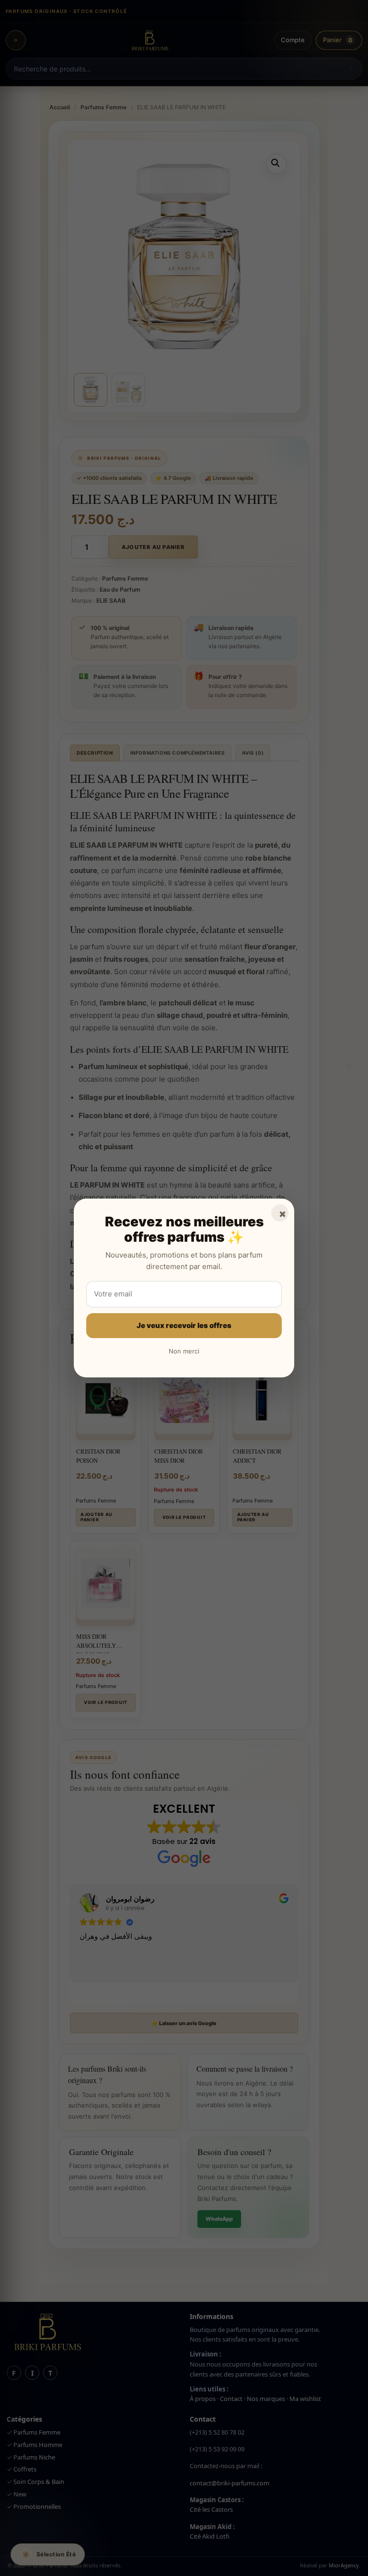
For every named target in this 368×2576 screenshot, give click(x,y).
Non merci (184, 1351)
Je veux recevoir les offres (184, 1325)
